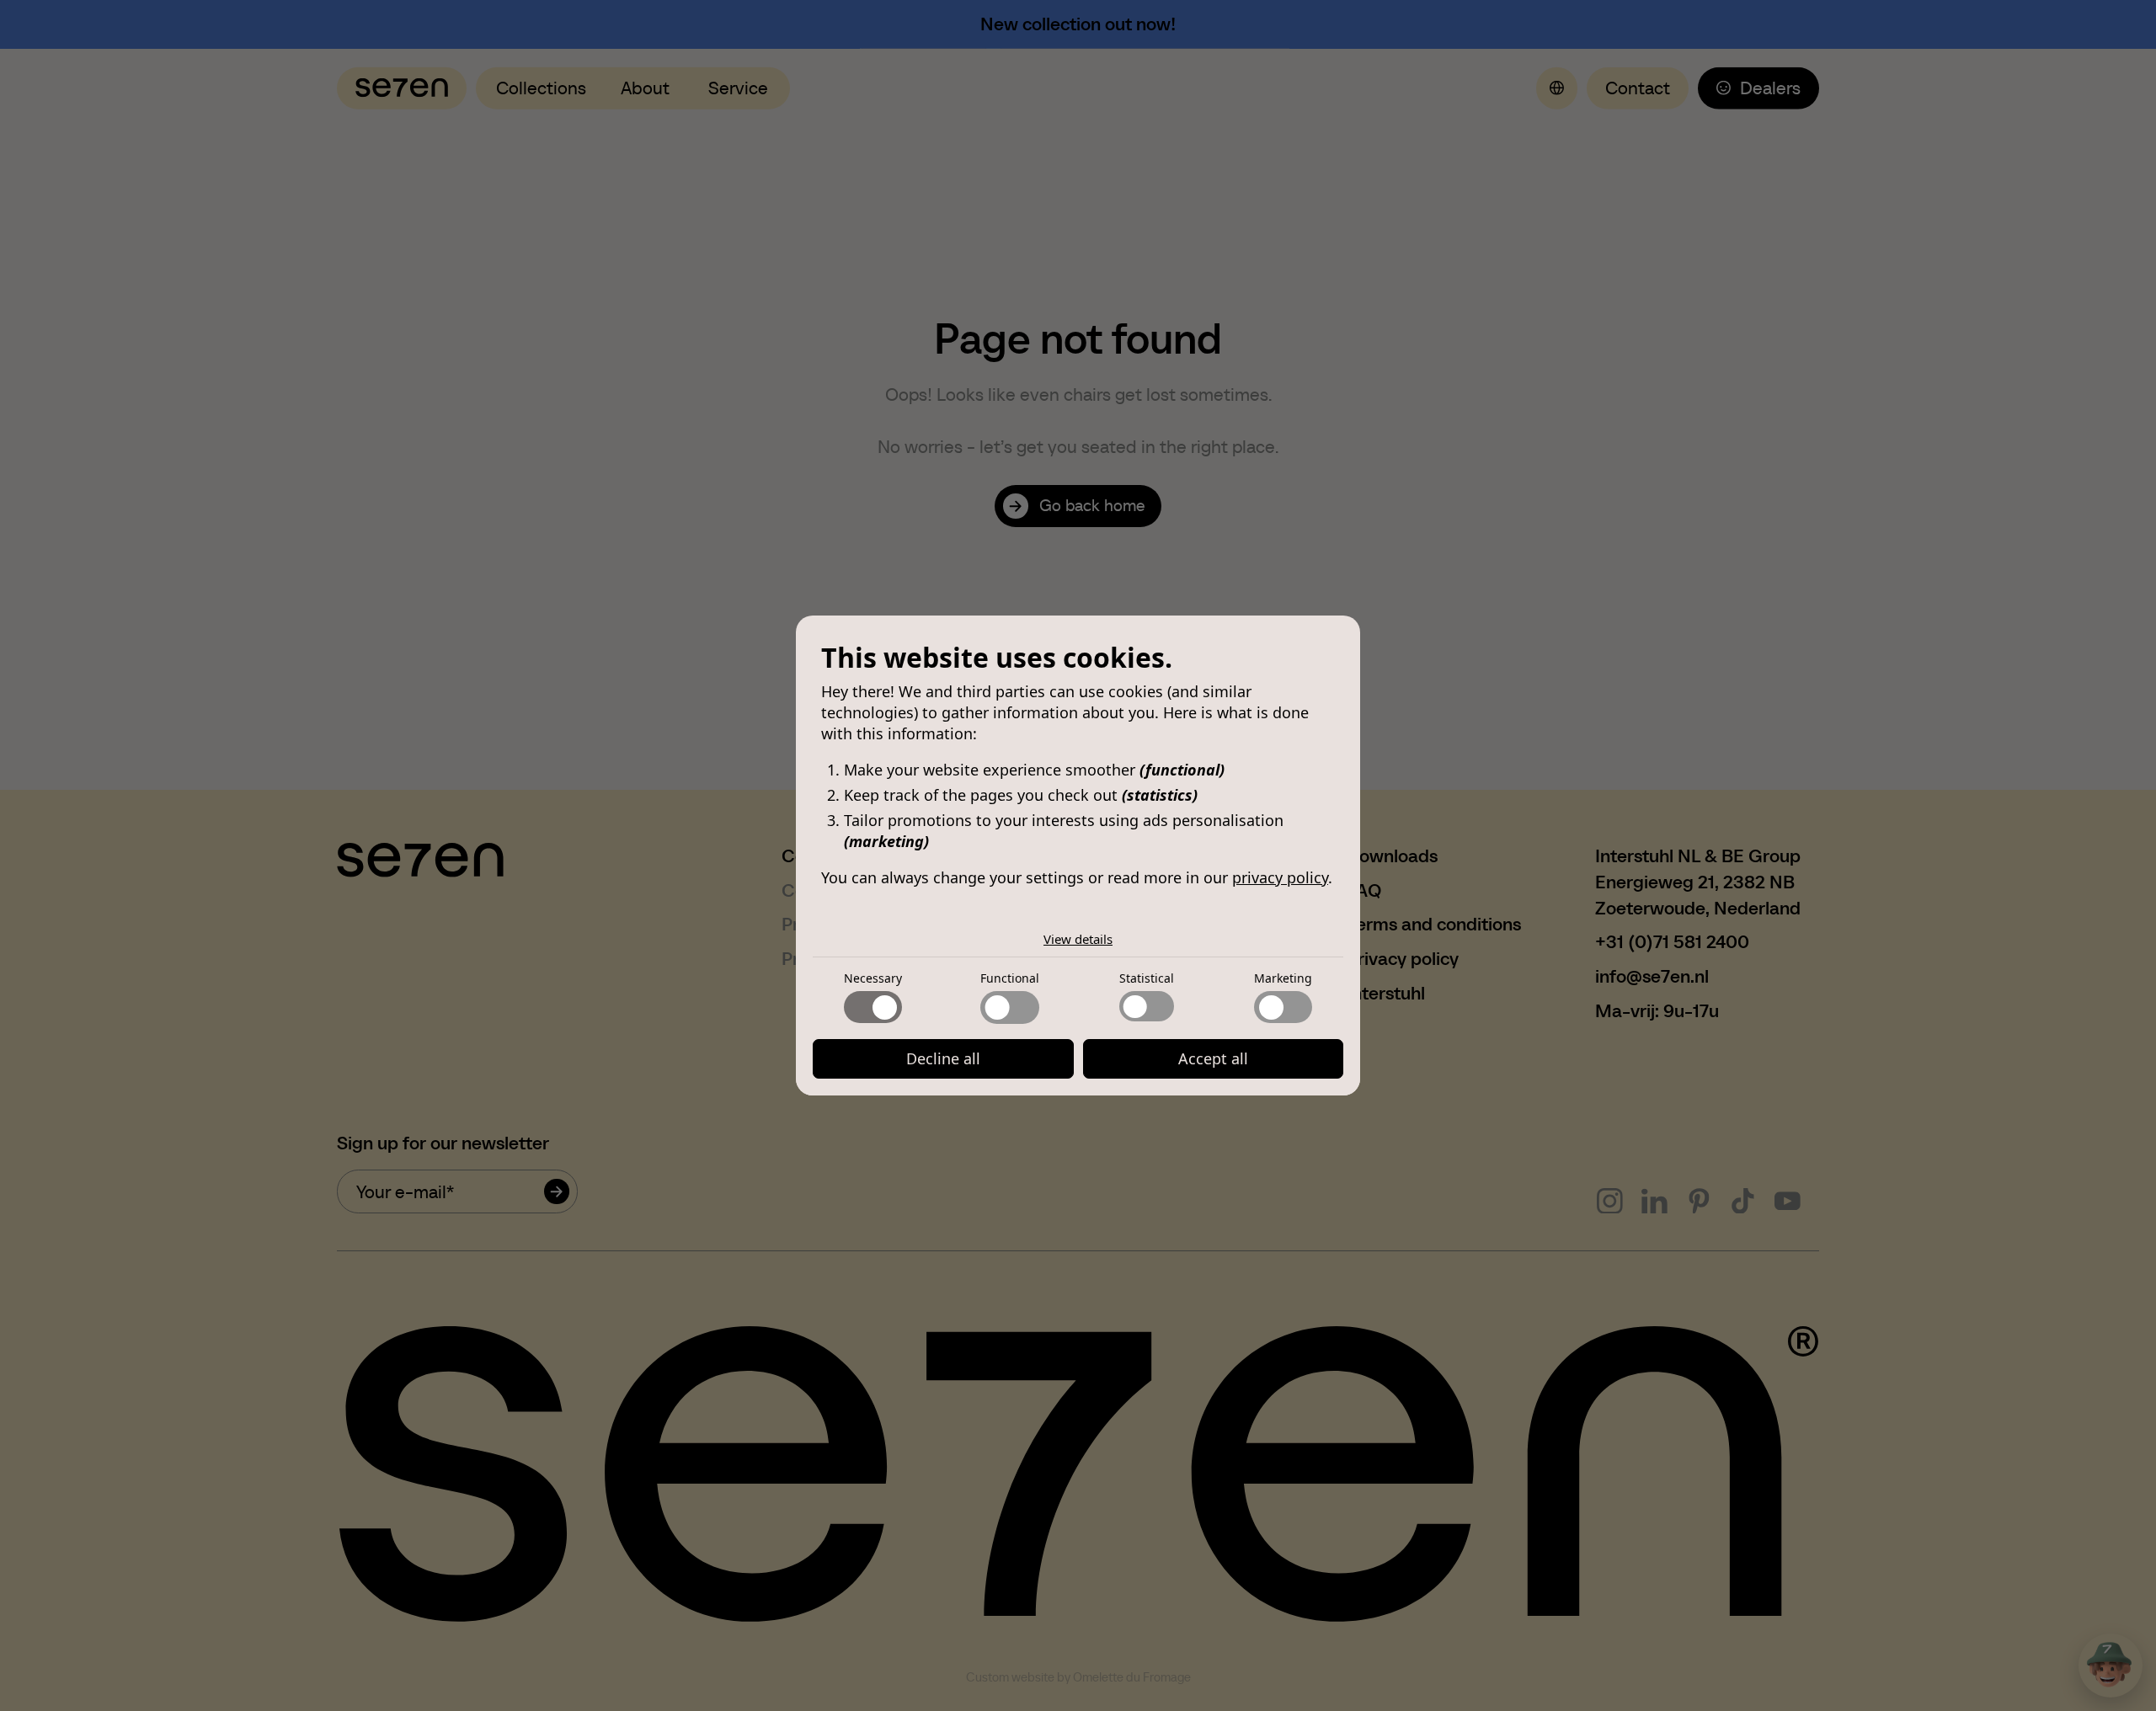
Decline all (943, 1058)
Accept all (1213, 1058)
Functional (1010, 978)
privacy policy (1280, 877)
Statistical (1147, 978)
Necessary (873, 978)
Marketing (1283, 978)
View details (1078, 939)
